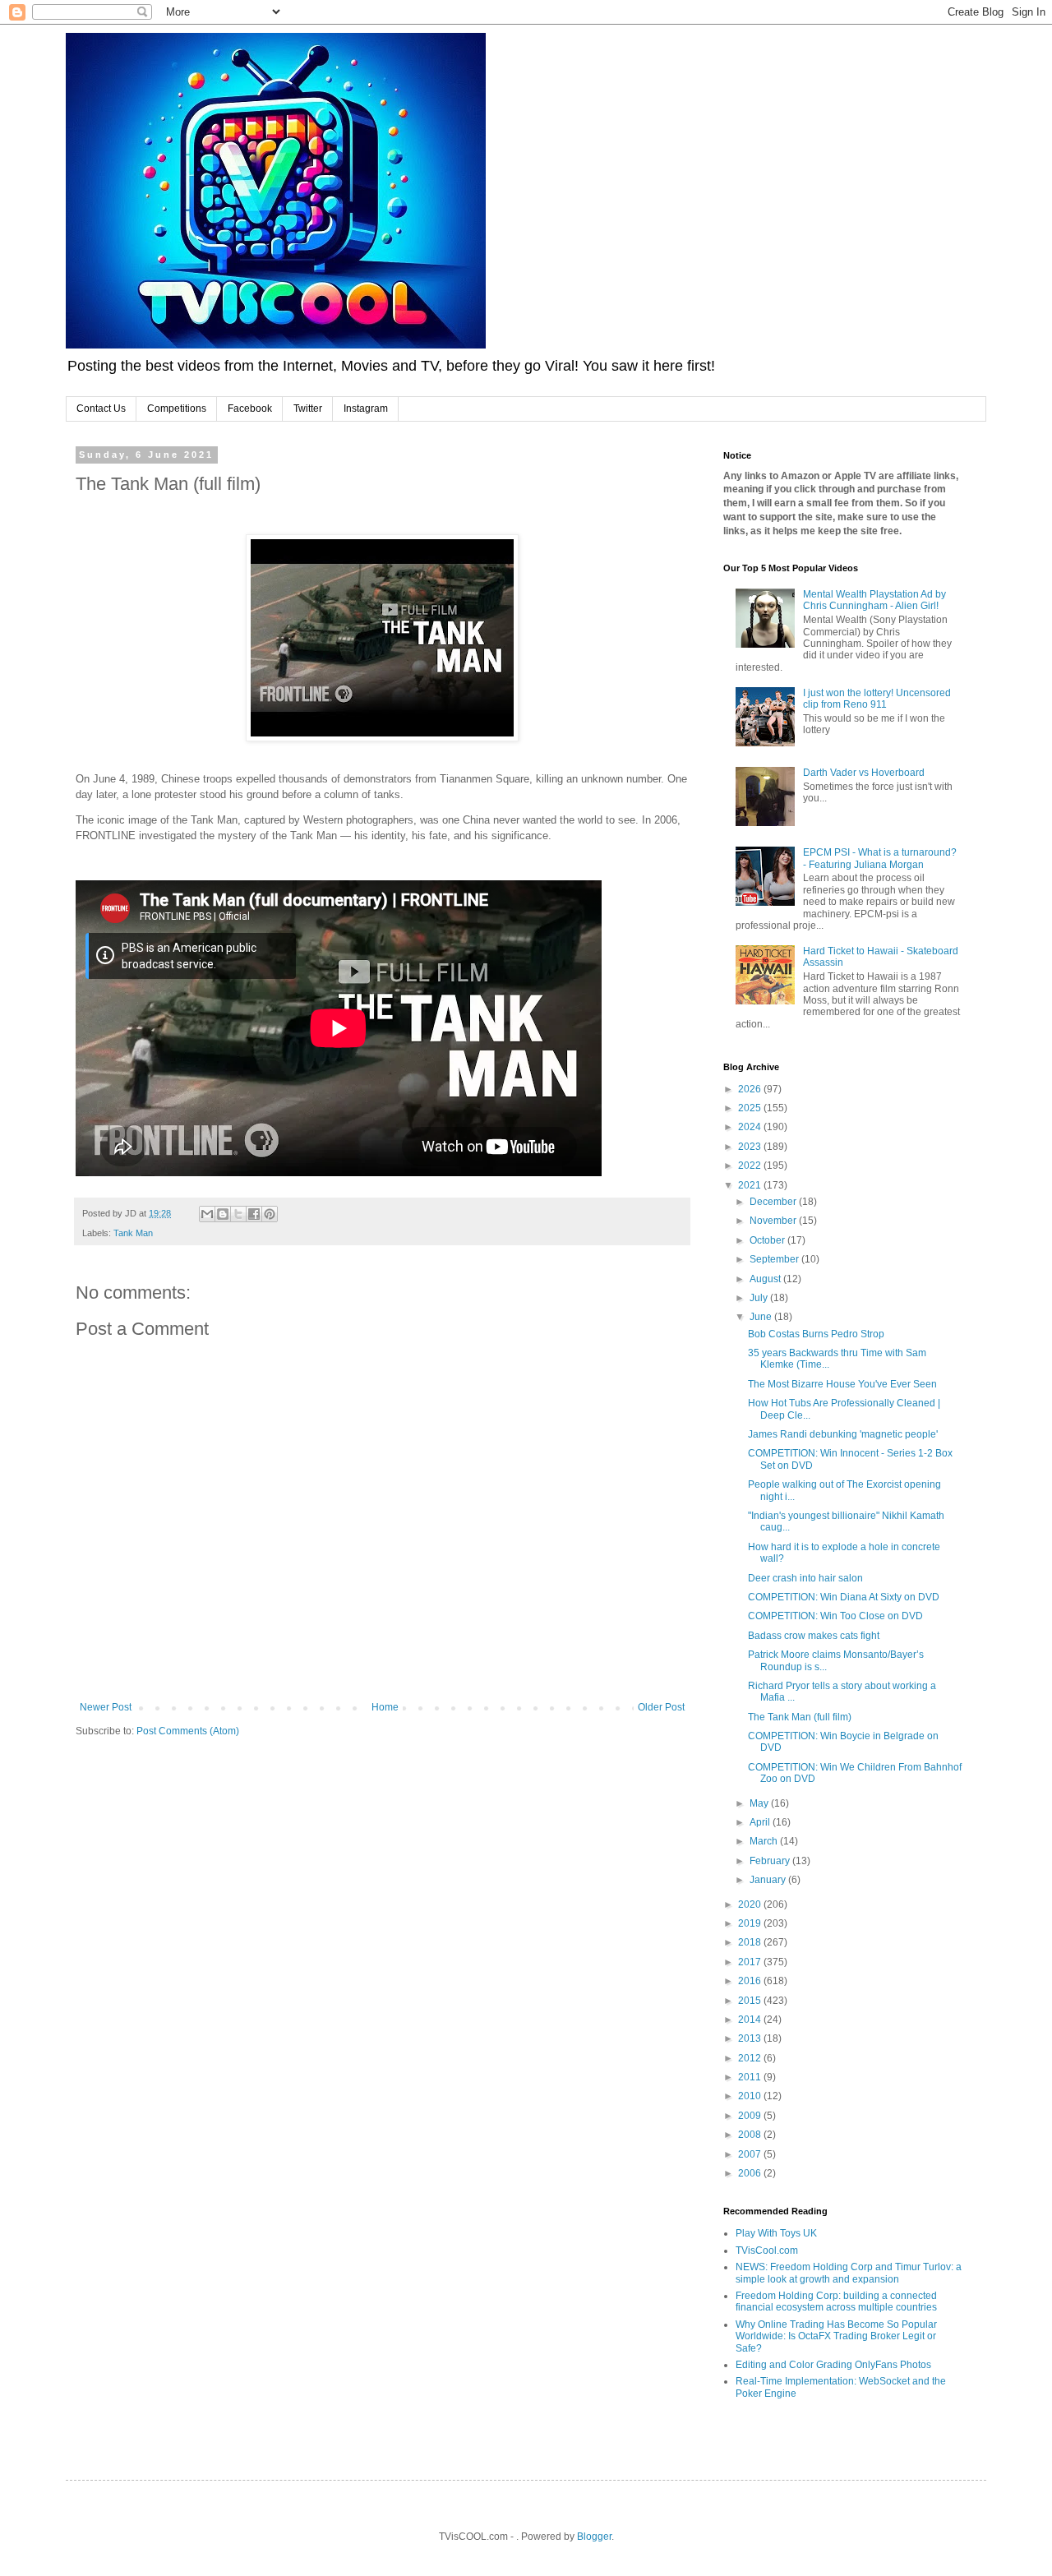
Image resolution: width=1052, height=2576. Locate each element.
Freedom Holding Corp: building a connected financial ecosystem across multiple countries (836, 2301)
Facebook (250, 409)
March (765, 1841)
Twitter (308, 409)
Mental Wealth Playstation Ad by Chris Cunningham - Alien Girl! (874, 600)
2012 (751, 2058)
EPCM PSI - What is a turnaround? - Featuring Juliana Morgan (880, 858)
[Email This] (207, 1214)
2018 (751, 1942)
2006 (751, 2173)
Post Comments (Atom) (188, 1731)
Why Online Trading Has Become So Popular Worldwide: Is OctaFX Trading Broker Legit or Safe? (836, 2336)
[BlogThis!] (223, 1214)
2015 (751, 2001)
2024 (751, 1127)
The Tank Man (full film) (800, 1717)
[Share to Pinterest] (270, 1214)
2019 (751, 1923)
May (760, 1803)
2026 (751, 1089)
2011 (751, 2077)
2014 (751, 2020)
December (774, 1202)
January (769, 1880)
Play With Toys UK (776, 2233)
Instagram (366, 409)
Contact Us (101, 409)
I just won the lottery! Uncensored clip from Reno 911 (877, 699)
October (768, 1240)
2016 (751, 1981)
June (762, 1317)
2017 (751, 1962)
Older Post (661, 1707)
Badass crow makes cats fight (814, 1636)
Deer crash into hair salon (805, 1578)
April (761, 1822)
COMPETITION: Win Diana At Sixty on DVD (844, 1597)
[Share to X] (238, 1214)
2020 (751, 1904)
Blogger (594, 2537)
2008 (751, 2135)
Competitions (177, 409)
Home (385, 1707)
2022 (751, 1166)
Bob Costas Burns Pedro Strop (816, 1334)
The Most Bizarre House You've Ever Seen (842, 1384)
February (771, 1861)
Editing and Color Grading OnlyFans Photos (833, 2365)
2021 (751, 1185)
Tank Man (133, 1233)
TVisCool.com (767, 2251)
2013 (751, 2038)
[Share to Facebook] (254, 1214)
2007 (751, 2154)
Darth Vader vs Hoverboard (864, 773)
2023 (751, 1147)
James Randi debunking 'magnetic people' (843, 1434)
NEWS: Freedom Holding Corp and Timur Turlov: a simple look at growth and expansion (849, 2273)
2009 (751, 2116)
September (775, 1259)
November (774, 1221)
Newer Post (106, 1707)
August (766, 1279)
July (760, 1298)
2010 (751, 2096)
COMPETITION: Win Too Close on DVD (835, 1616)
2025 (751, 1108)
